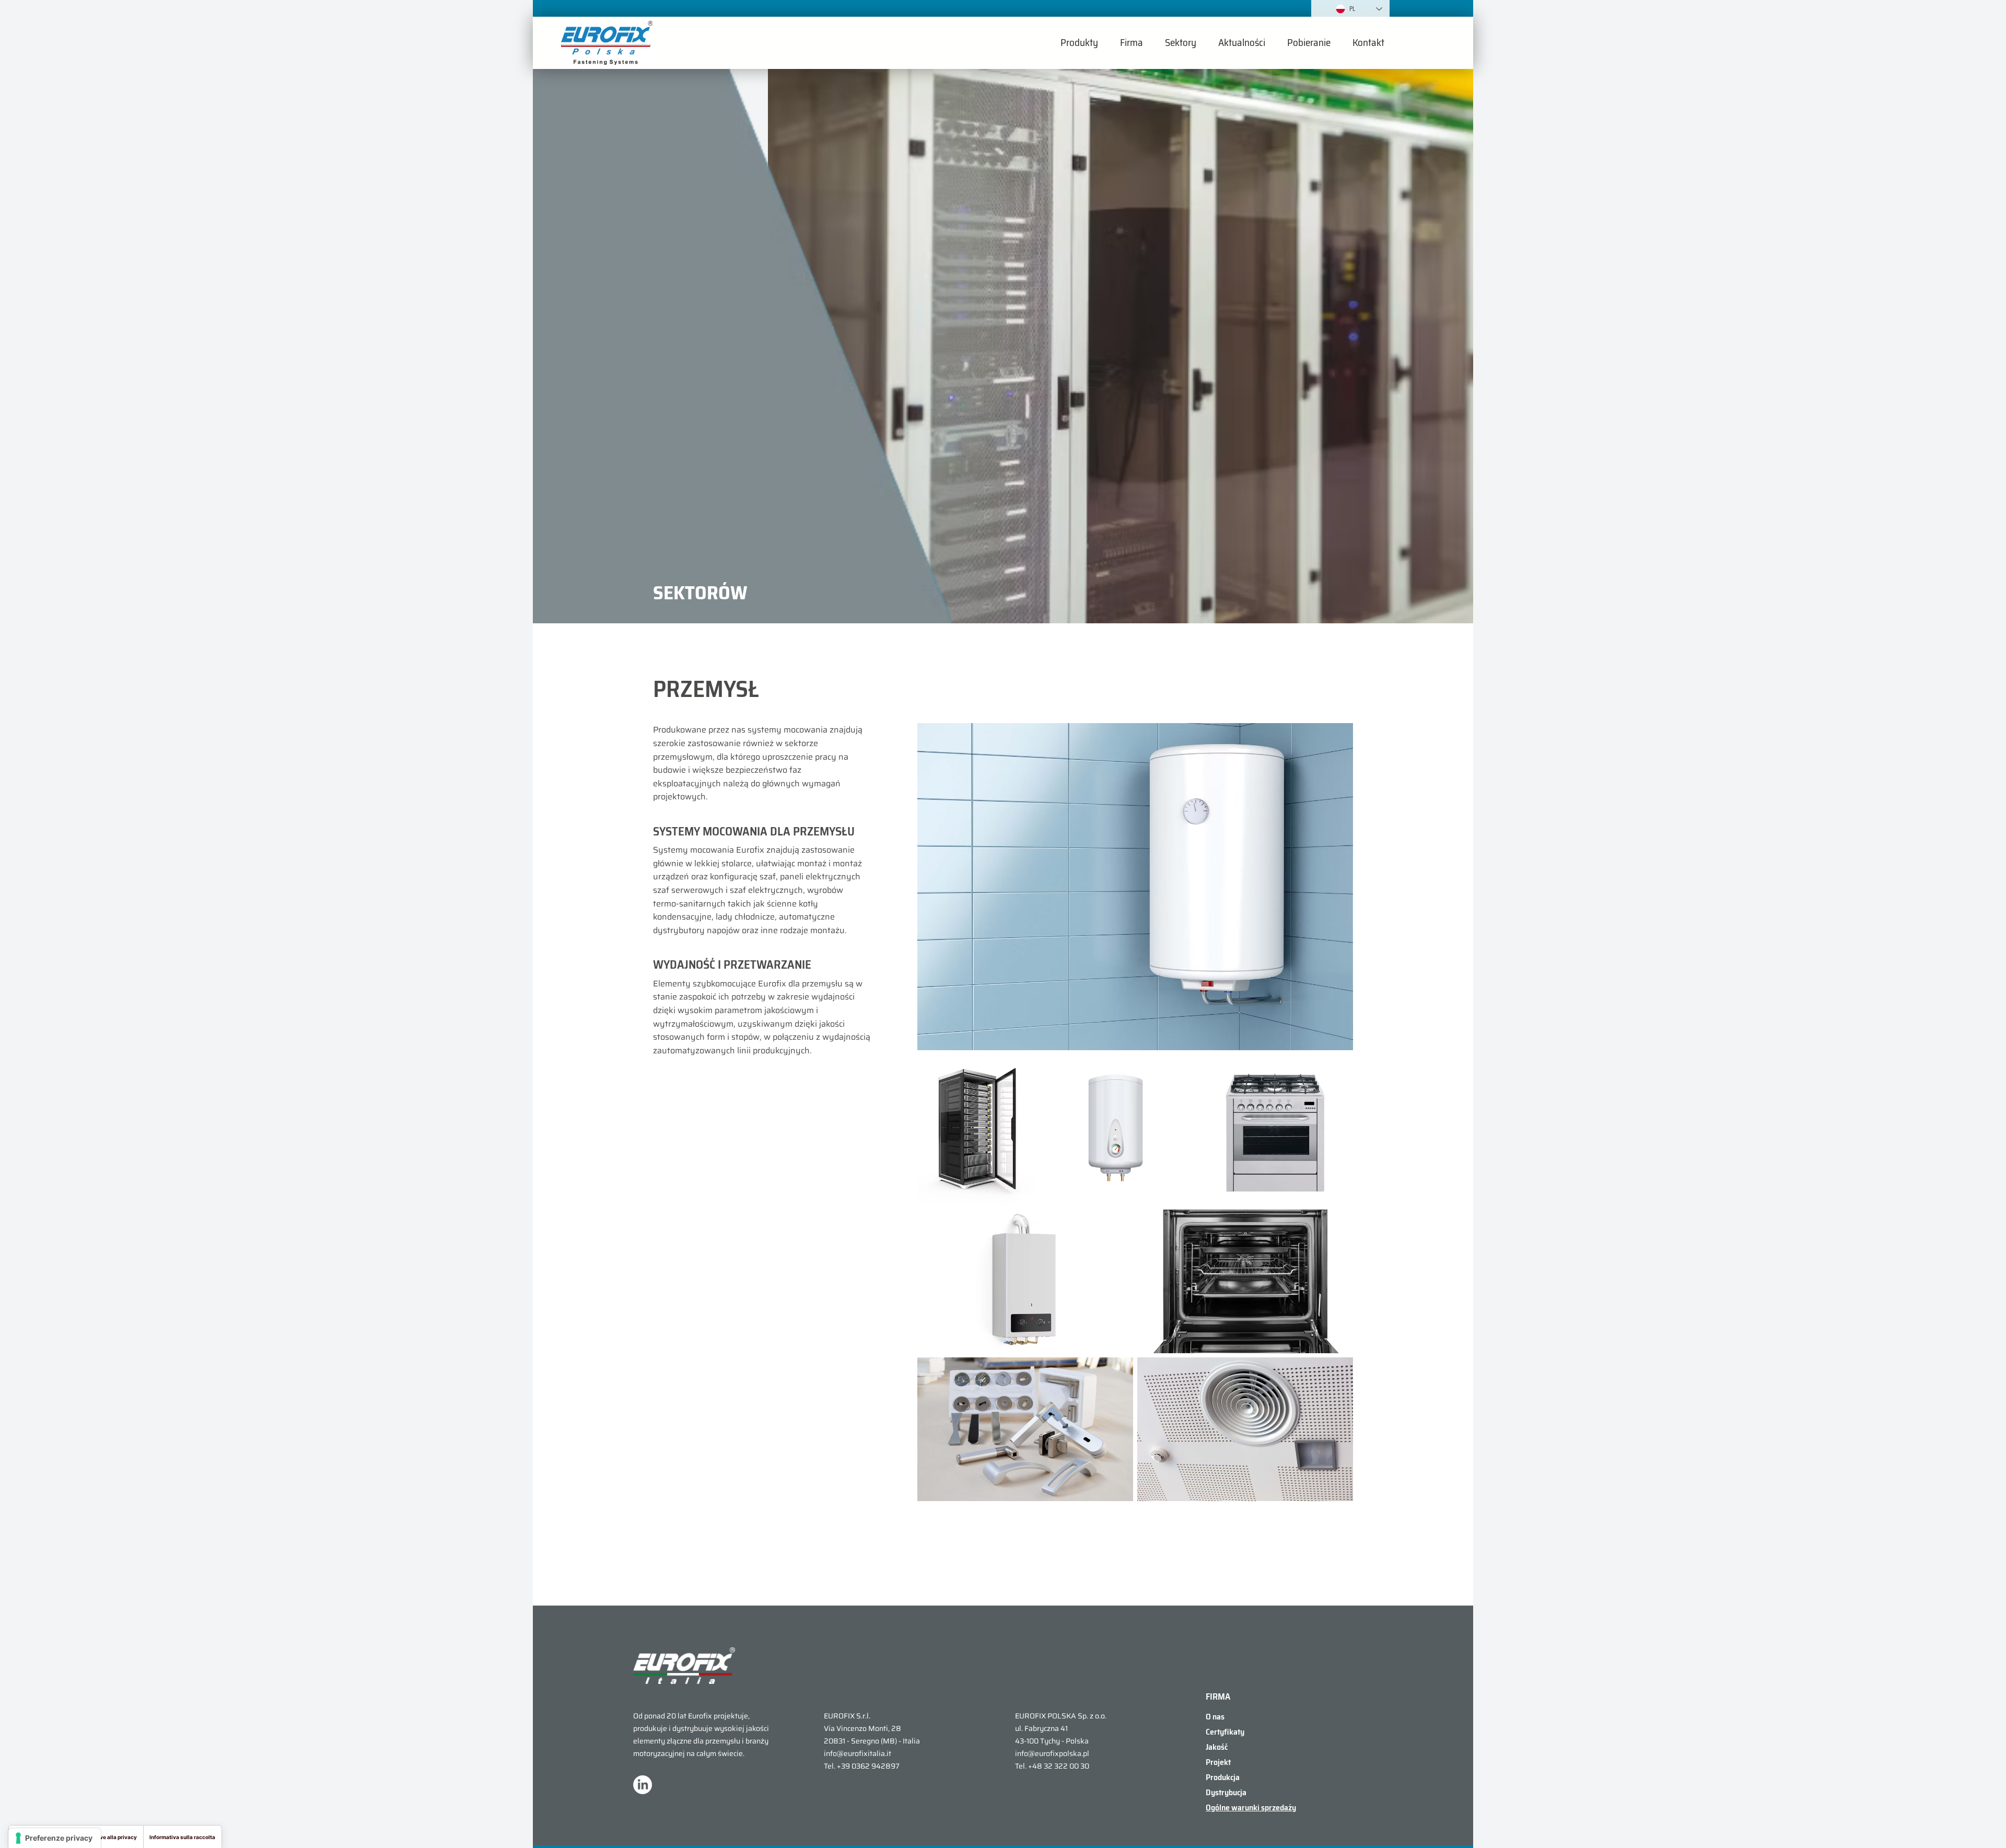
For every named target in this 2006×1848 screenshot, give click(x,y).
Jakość (1217, 1747)
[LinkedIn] (643, 1785)
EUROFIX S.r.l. (847, 1716)
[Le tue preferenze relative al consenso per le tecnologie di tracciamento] (55, 1838)
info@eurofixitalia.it (858, 1753)
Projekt (1218, 1762)
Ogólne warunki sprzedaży (1251, 1808)
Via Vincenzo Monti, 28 (862, 1728)
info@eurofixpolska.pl (1052, 1753)
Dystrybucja (1226, 1792)
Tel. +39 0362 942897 (862, 1766)
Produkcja (1223, 1777)
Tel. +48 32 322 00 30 (1052, 1766)
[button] (1079, 43)
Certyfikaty (1225, 1732)
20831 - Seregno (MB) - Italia (872, 1741)
